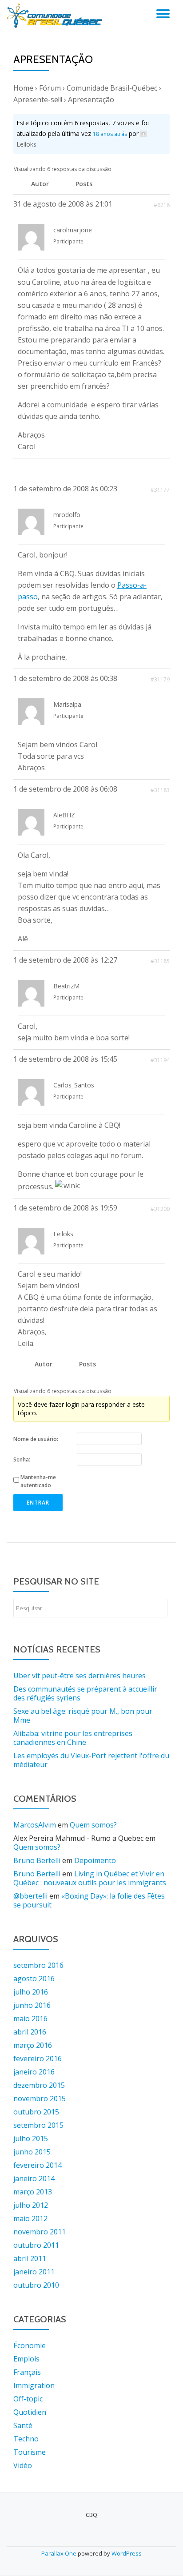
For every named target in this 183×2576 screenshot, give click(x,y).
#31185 (160, 961)
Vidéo (23, 2465)
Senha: (22, 1459)
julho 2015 (31, 2138)
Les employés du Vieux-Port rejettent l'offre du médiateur (91, 1760)
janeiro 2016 (34, 2072)
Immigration (34, 2385)
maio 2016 (30, 2019)
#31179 (160, 679)
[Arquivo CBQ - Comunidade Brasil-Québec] (56, 16)
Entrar (38, 1503)
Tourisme (30, 2452)
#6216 (162, 205)
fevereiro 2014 (38, 2165)
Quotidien (30, 2412)
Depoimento (95, 1860)
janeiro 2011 (34, 2272)
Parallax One (60, 2553)
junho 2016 (32, 2005)
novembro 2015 (40, 2098)
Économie (30, 2345)
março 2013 (33, 2192)
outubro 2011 (36, 2245)
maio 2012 (30, 2218)
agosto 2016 (34, 1979)
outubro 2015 (36, 2112)
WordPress (127, 2553)
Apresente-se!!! (38, 100)
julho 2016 (31, 1992)
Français (27, 2372)
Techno (26, 2439)
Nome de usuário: (36, 1439)
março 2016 (33, 2045)
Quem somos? (93, 1825)
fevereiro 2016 (38, 2058)
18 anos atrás (110, 134)
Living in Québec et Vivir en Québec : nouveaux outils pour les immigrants (90, 1878)
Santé (23, 2425)
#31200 (160, 1209)
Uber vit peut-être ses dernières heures (80, 1676)
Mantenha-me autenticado (38, 1481)
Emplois (26, 2359)
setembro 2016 (38, 1965)
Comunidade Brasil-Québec (112, 88)
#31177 (160, 490)
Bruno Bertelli (37, 1860)
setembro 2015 (38, 2125)
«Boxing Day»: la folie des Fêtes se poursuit (89, 1900)
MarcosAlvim (35, 1825)
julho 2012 (31, 2205)
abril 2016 (30, 2032)
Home (23, 88)
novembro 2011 (40, 2232)
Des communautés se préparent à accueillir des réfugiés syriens (85, 1693)
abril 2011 (30, 2258)
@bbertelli (30, 1896)
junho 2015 (32, 2152)
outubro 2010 (36, 2285)
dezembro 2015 (39, 2085)
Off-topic (28, 2399)
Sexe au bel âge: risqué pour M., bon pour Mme (83, 1716)
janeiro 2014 (34, 2178)
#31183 (160, 790)
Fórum (50, 88)
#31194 (160, 1060)
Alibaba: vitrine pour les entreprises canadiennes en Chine (73, 1738)
